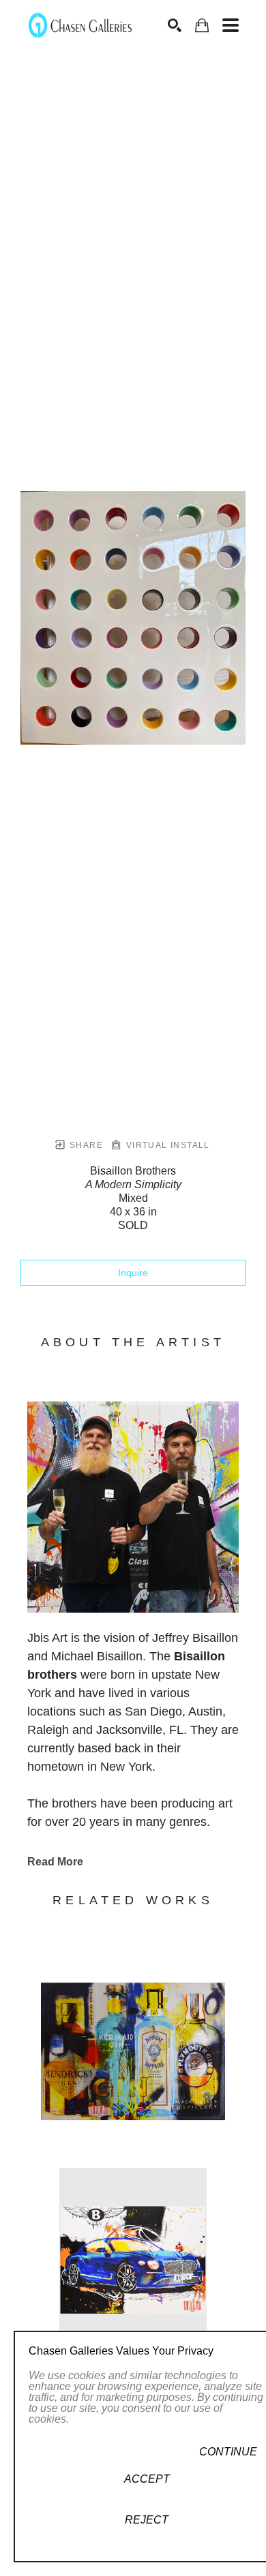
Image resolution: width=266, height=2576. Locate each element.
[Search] (175, 25)
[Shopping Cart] (202, 26)
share (85, 1145)
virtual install (166, 1145)
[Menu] (231, 25)
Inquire (133, 1273)
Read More (55, 1862)
